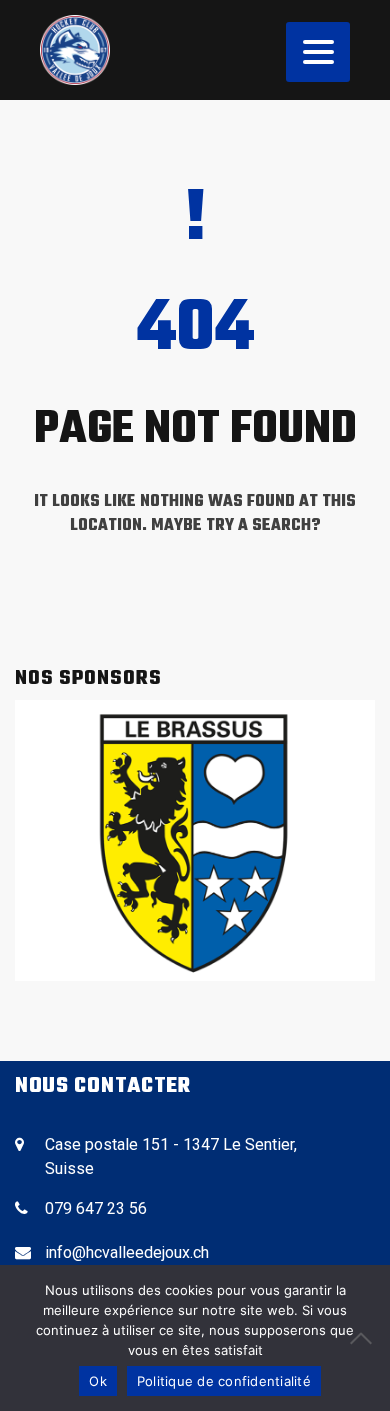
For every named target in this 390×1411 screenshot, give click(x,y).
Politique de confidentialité (224, 1381)
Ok (98, 1381)
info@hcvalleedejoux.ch (127, 1252)
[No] (365, 1338)
